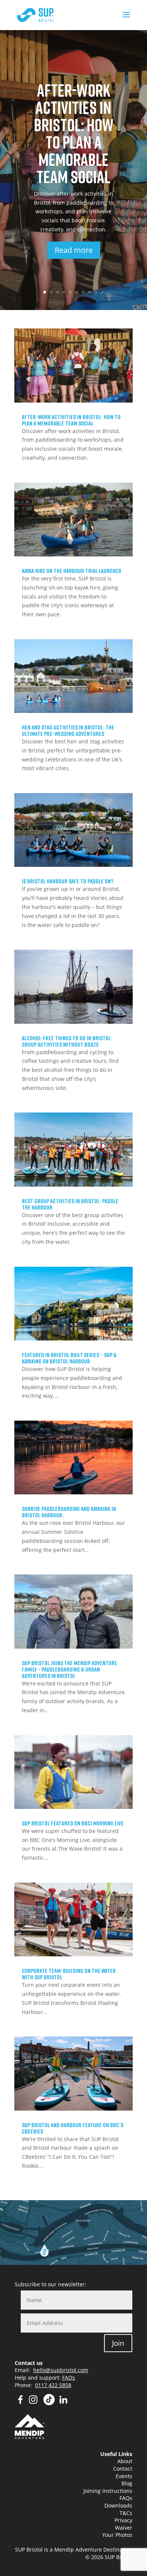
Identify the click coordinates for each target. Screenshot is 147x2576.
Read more (74, 250)
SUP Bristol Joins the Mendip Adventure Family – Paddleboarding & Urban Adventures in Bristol (70, 1669)
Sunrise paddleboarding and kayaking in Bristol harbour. (69, 1512)
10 (102, 292)
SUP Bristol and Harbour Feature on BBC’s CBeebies (73, 2128)
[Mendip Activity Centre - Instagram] (35, 2403)
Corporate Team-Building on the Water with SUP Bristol (69, 1974)
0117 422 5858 (53, 2385)
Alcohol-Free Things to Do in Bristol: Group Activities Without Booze (67, 1041)
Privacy (123, 2520)
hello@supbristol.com (61, 2370)
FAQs (69, 2378)
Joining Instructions (108, 2491)
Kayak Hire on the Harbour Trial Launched (72, 571)
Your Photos (117, 2535)
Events (124, 2476)
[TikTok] (49, 2403)
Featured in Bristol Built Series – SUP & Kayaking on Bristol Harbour (69, 1358)
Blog (127, 2483)
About (125, 2461)
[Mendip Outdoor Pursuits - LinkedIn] (63, 2403)
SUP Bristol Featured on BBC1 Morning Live (73, 1823)
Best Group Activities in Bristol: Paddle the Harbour (70, 1204)
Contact (123, 2469)
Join (118, 2343)
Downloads (118, 2505)
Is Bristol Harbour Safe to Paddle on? (68, 881)
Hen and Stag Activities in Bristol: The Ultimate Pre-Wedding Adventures (68, 730)
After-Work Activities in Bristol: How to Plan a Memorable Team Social (74, 133)
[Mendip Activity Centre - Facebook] (20, 2403)
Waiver (124, 2528)
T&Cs (126, 2513)
